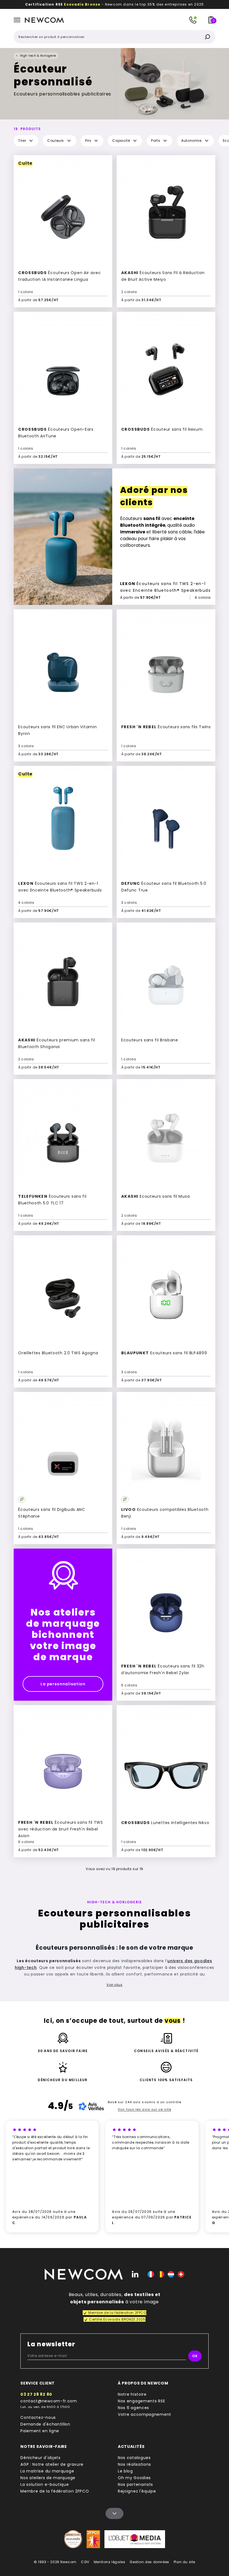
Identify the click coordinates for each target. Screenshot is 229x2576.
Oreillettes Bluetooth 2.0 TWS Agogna (58, 1353)
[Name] (115, 2513)
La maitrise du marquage (47, 2471)
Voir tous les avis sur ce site (145, 2109)
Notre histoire (132, 2394)
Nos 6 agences (133, 2408)
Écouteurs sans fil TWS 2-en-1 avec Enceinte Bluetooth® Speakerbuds (165, 587)
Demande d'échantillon (45, 2424)
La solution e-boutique (45, 2484)
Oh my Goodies (134, 2478)
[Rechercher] (207, 37)
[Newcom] (84, 2274)
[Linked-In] (135, 2274)
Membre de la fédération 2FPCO (55, 2491)
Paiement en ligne (40, 2431)
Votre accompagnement (145, 2414)
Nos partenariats (135, 2484)
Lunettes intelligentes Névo (165, 1823)
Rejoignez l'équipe (137, 2491)
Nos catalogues (134, 2458)
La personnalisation (63, 1684)
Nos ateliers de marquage (48, 2478)
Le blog (125, 2471)
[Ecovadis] (73, 2539)
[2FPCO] (93, 2539)
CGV (85, 2562)
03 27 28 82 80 (36, 2394)
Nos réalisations (134, 2464)
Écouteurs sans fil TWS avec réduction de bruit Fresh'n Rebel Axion (61, 1829)
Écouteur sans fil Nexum (162, 429)
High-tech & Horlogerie (38, 56)
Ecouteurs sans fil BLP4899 (164, 1353)
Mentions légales (110, 2562)
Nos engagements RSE (141, 2401)
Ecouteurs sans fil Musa (155, 1196)
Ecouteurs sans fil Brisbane (150, 1040)
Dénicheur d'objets (40, 2458)
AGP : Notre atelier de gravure (52, 2464)
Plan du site (184, 2562)
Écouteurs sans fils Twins (166, 727)
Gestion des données (149, 2562)
